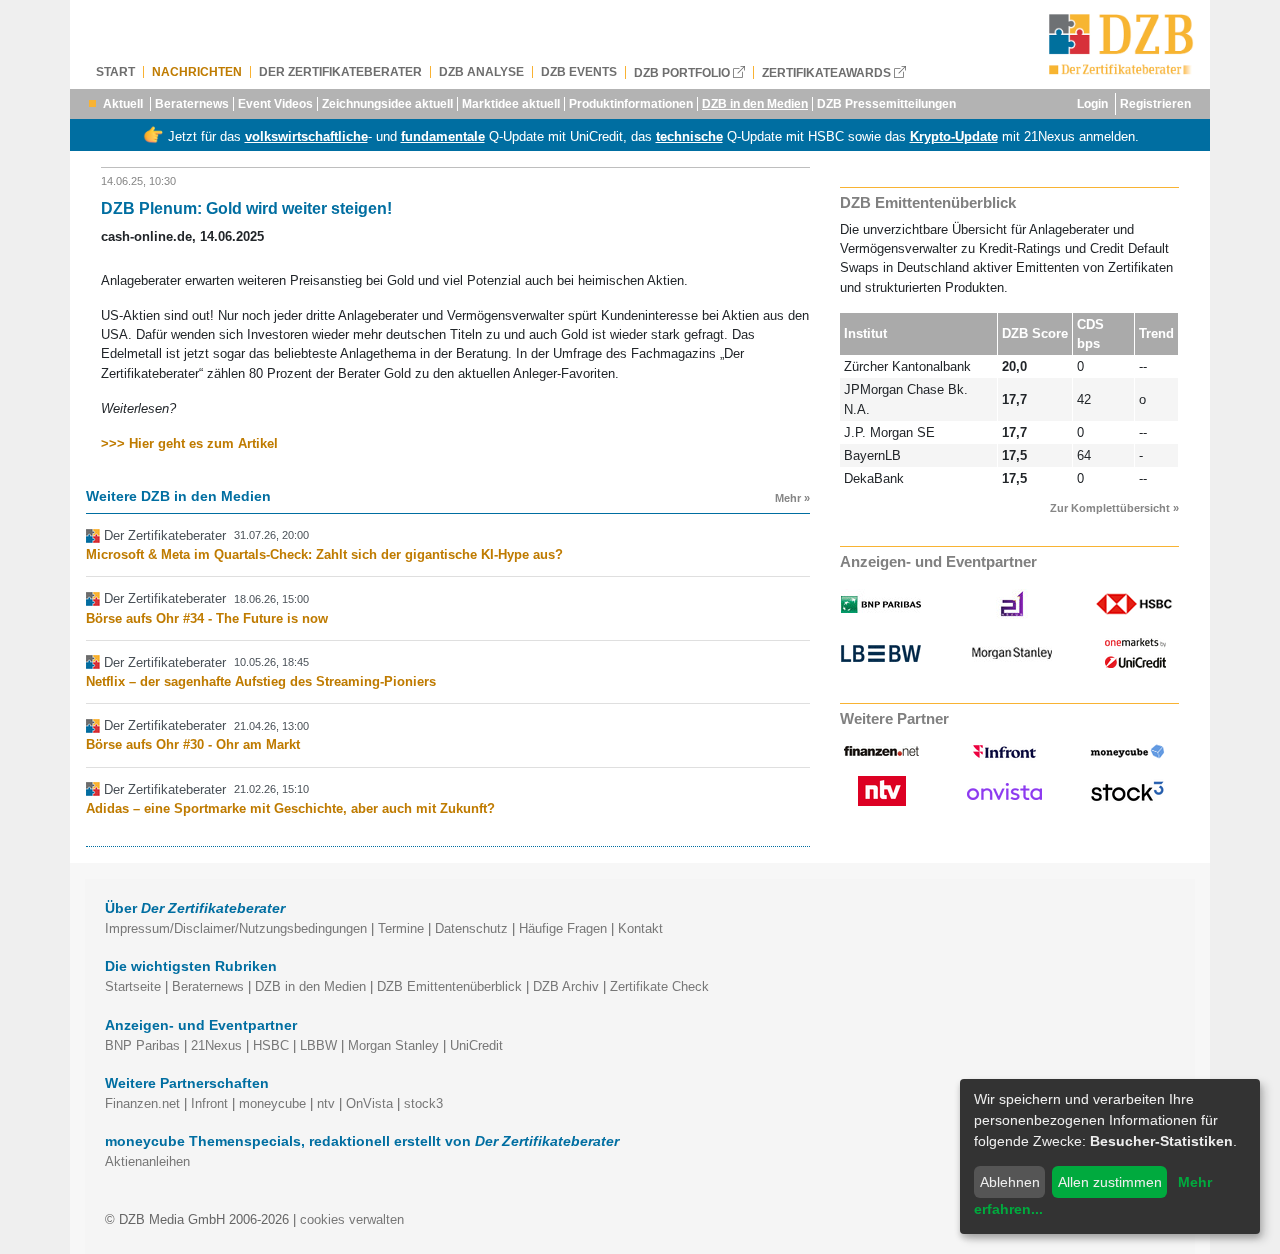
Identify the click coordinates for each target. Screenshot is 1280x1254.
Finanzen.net (142, 1103)
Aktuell (123, 104)
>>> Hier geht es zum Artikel (189, 443)
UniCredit (476, 1045)
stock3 (423, 1103)
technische (689, 136)
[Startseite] (1121, 44)
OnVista (369, 1103)
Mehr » (792, 498)
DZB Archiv (566, 986)
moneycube (272, 1103)
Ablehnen (1010, 1182)
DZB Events (579, 72)
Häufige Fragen (563, 928)
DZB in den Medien (755, 104)
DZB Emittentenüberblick (449, 986)
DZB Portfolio (683, 72)
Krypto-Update (954, 136)
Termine (401, 928)
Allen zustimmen (1110, 1182)
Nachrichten (197, 72)
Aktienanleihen (147, 1161)
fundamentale (443, 136)
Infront (209, 1103)
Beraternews (192, 104)
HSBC (271, 1045)
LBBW (318, 1045)
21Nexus (216, 1045)
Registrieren (1155, 104)
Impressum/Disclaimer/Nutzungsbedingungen (236, 928)
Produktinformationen (631, 104)
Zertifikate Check (659, 986)
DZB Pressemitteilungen (886, 104)
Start (115, 72)
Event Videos (275, 104)
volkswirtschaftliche (306, 136)
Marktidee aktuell (511, 104)
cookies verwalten (352, 1219)
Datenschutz (471, 928)
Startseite (133, 986)
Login (1092, 104)
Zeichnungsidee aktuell (387, 104)
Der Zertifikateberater (340, 72)
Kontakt (640, 928)
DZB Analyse (481, 72)
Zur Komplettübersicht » (1114, 508)
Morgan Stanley (393, 1045)
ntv (326, 1103)
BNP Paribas (142, 1045)
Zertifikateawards (828, 72)
